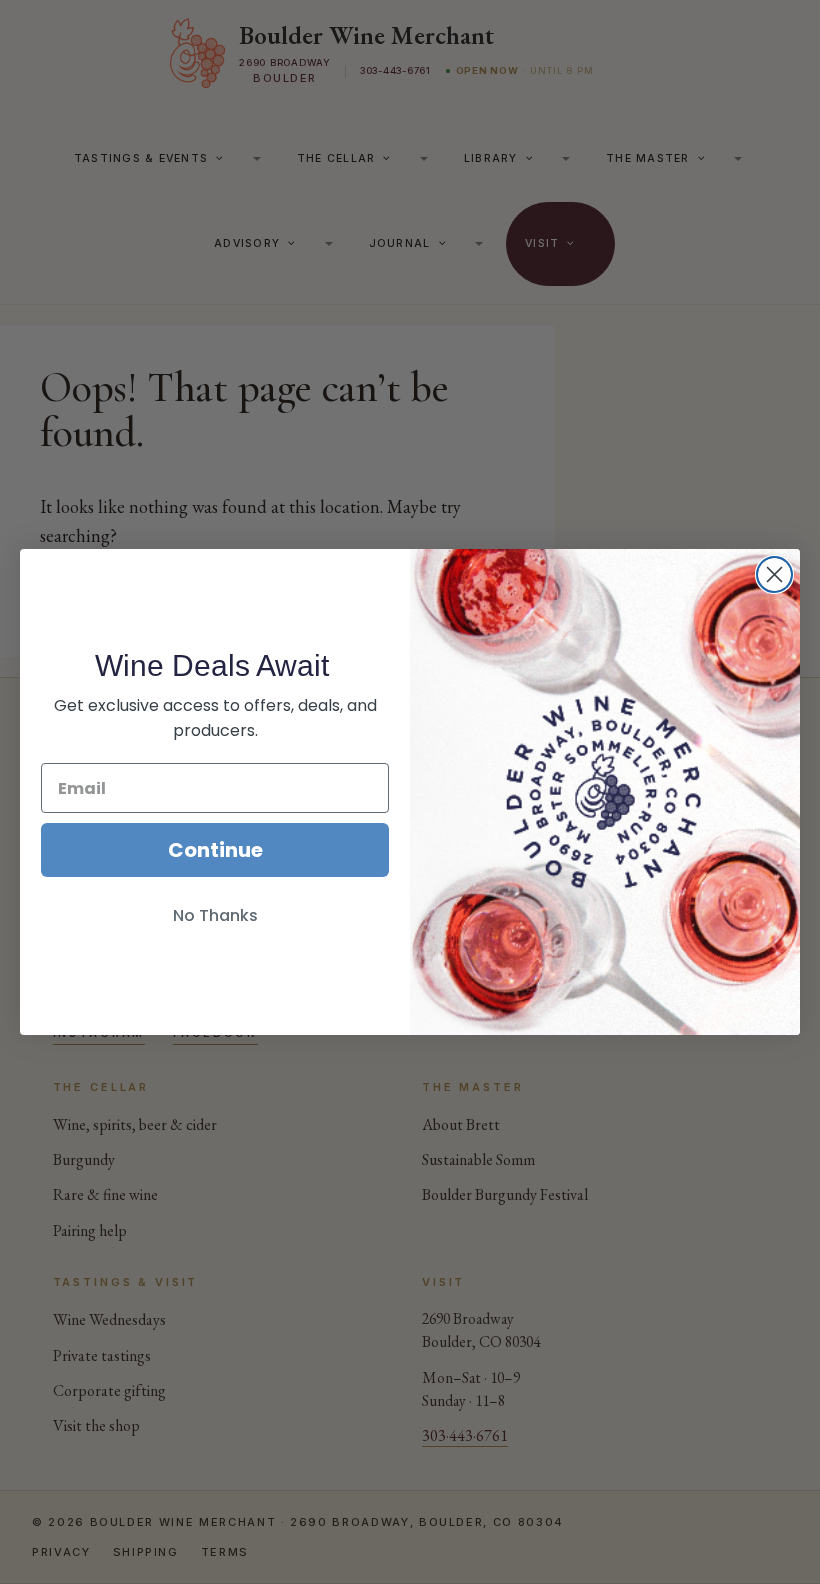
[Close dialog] (774, 574)
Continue (215, 850)
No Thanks (215, 915)
